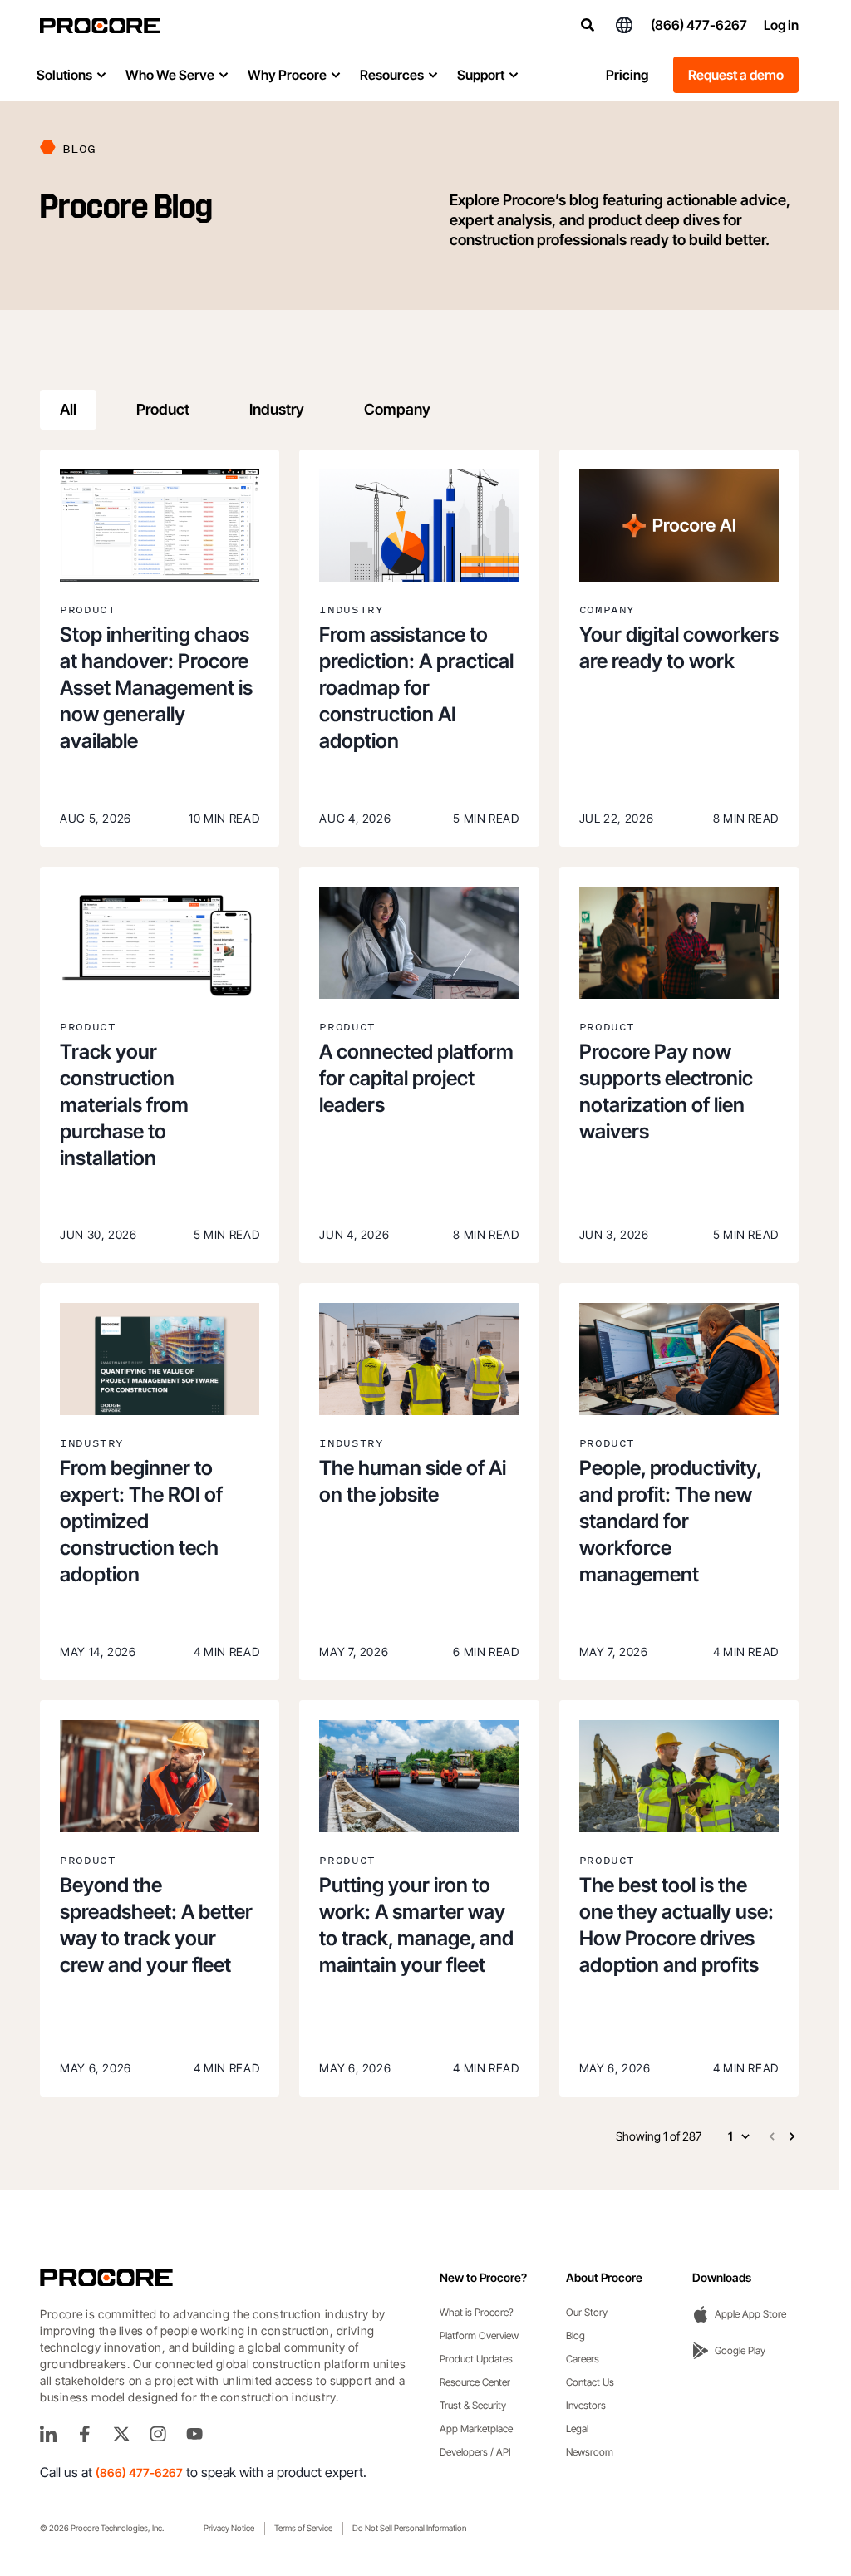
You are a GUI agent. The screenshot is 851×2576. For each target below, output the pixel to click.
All (68, 409)
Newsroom (590, 2452)
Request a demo (736, 75)
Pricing (627, 75)
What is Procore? (477, 2312)
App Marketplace (476, 2429)
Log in (781, 25)
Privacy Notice (229, 2528)
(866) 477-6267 (699, 25)
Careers (583, 2359)
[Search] (588, 25)
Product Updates (476, 2359)
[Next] (792, 2136)
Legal (577, 2429)
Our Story (587, 2312)
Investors (586, 2405)
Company (397, 409)
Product (163, 409)
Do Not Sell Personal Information (409, 2528)
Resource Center (475, 2382)
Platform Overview (479, 2335)
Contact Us (590, 2382)
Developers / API (475, 2452)
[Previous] (772, 2136)
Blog (576, 2335)
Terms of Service (303, 2528)
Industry (277, 409)
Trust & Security (473, 2405)
